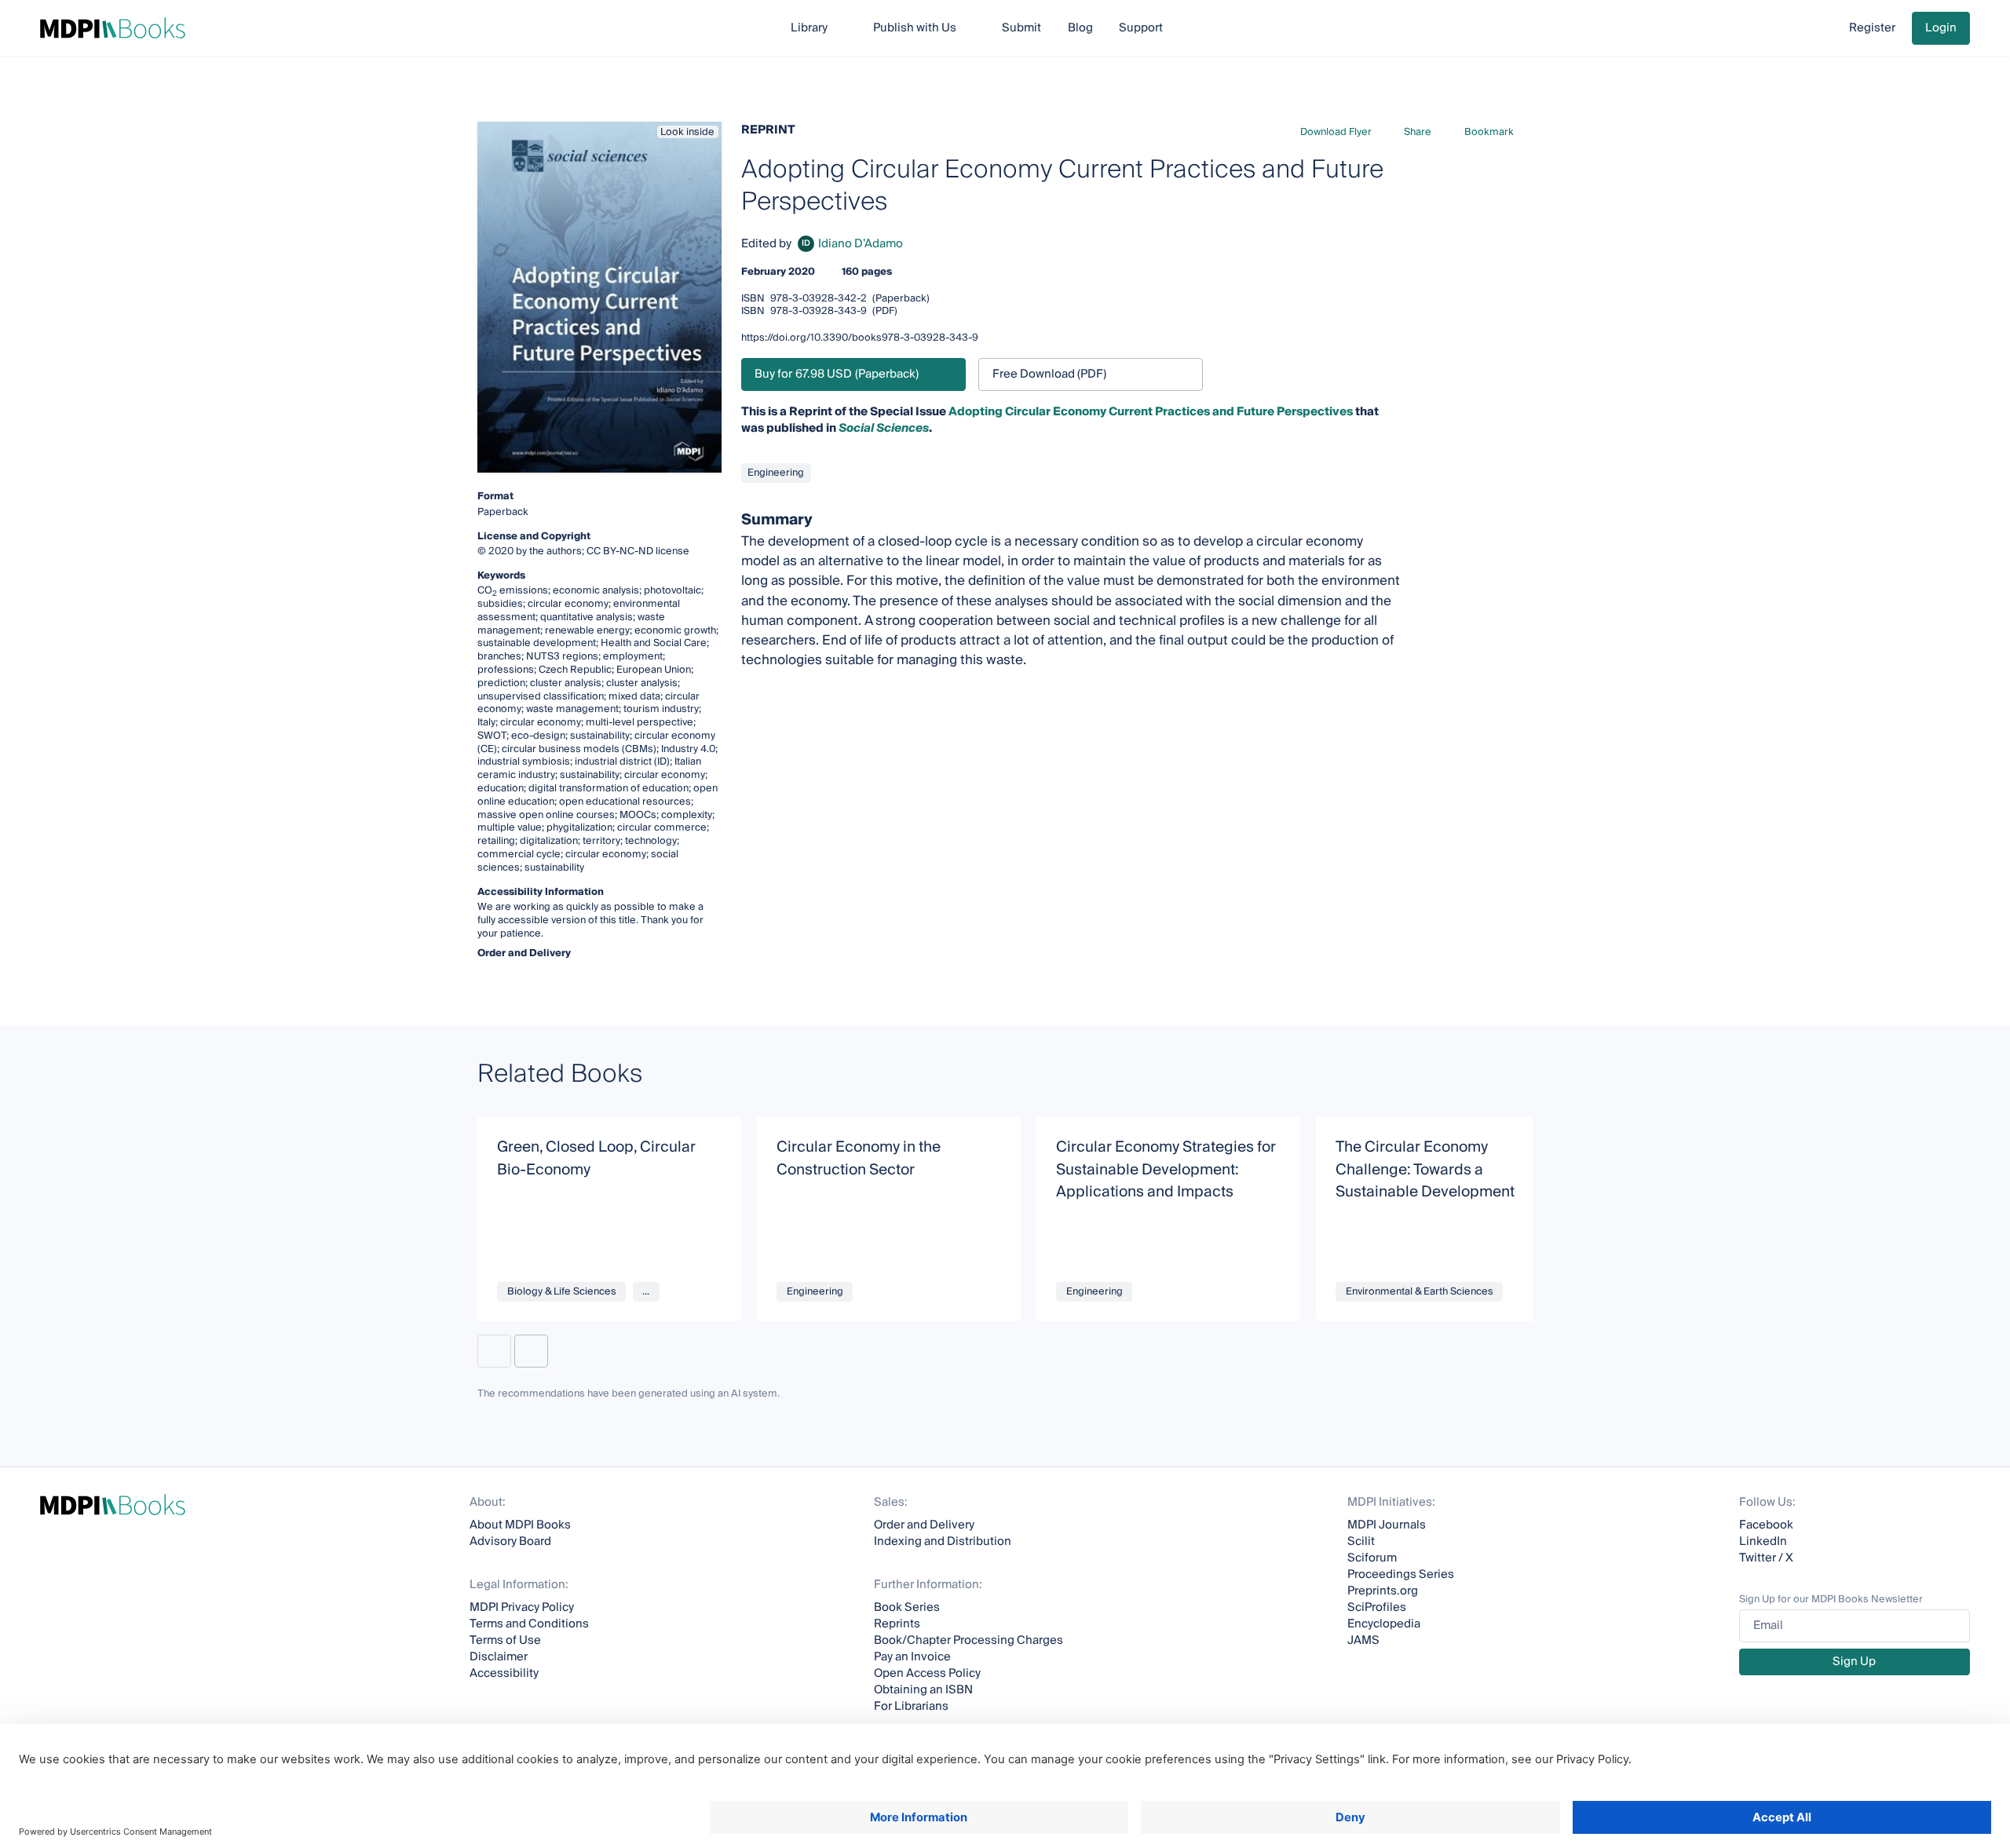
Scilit (1361, 1541)
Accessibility (504, 1673)
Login (1941, 28)
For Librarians (911, 1706)
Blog (1080, 28)
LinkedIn (1763, 1541)
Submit (1021, 28)
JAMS (1363, 1640)
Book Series (907, 1607)
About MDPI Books (520, 1525)
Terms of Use (505, 1640)
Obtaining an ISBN (923, 1690)
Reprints (897, 1624)
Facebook (1766, 1525)
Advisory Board (510, 1541)
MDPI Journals (1387, 1525)
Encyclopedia (1384, 1624)
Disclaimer (499, 1657)
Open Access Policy (927, 1673)
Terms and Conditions (529, 1624)
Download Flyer (1336, 132)
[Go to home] (113, 28)
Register (1872, 28)
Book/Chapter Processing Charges (968, 1640)
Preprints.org (1383, 1591)
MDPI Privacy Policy (522, 1607)
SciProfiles (1377, 1607)
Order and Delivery (924, 1525)
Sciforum (1372, 1558)
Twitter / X (1766, 1558)
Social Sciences (884, 428)
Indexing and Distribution (943, 1541)
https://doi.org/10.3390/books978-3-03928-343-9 (860, 338)
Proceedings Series (1401, 1574)
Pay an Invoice (912, 1657)
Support (1141, 28)
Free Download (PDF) (1049, 374)
